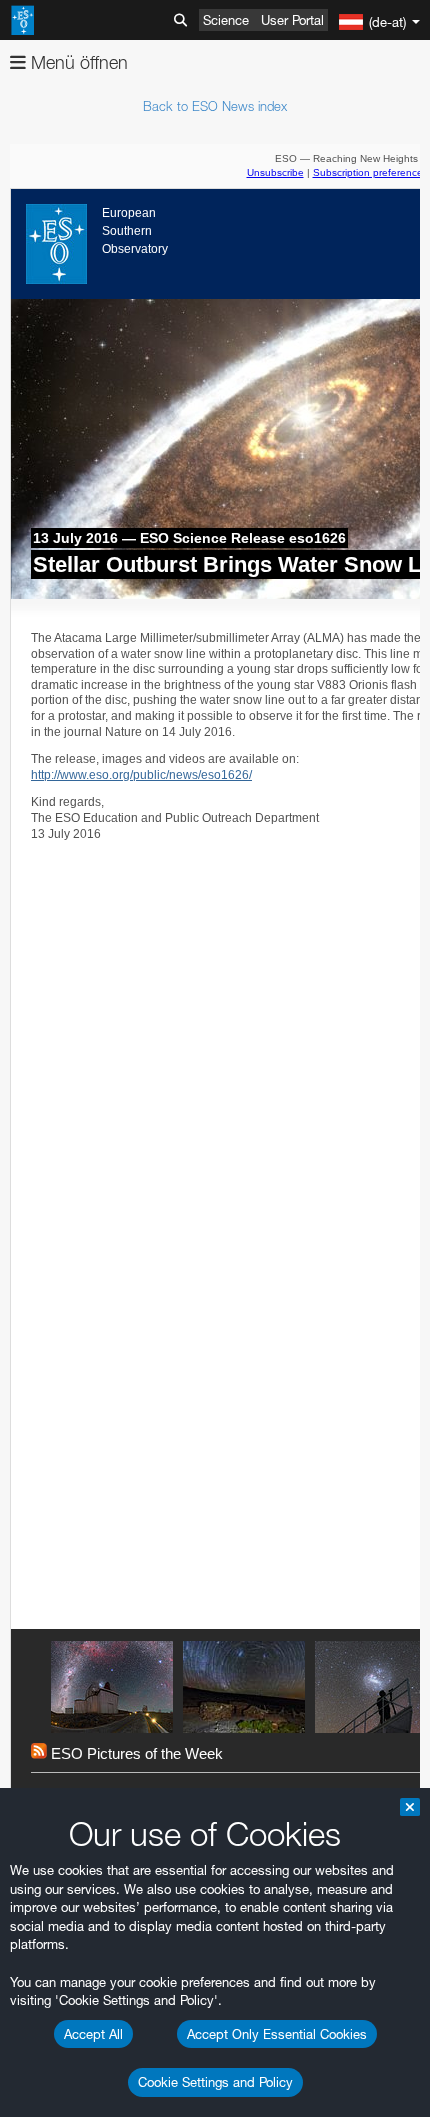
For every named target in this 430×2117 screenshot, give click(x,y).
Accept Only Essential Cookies (277, 2034)
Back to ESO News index (215, 106)
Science (226, 20)
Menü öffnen (77, 62)
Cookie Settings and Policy (215, 2082)
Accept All (93, 2034)
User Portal (292, 20)
